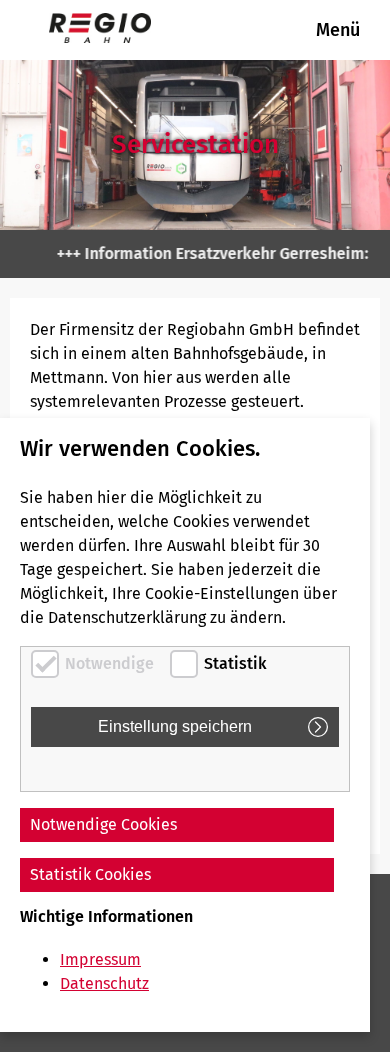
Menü (338, 30)
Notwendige (109, 663)
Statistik (235, 663)
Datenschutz (104, 983)
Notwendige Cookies (103, 824)
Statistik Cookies (90, 874)
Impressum (100, 959)
